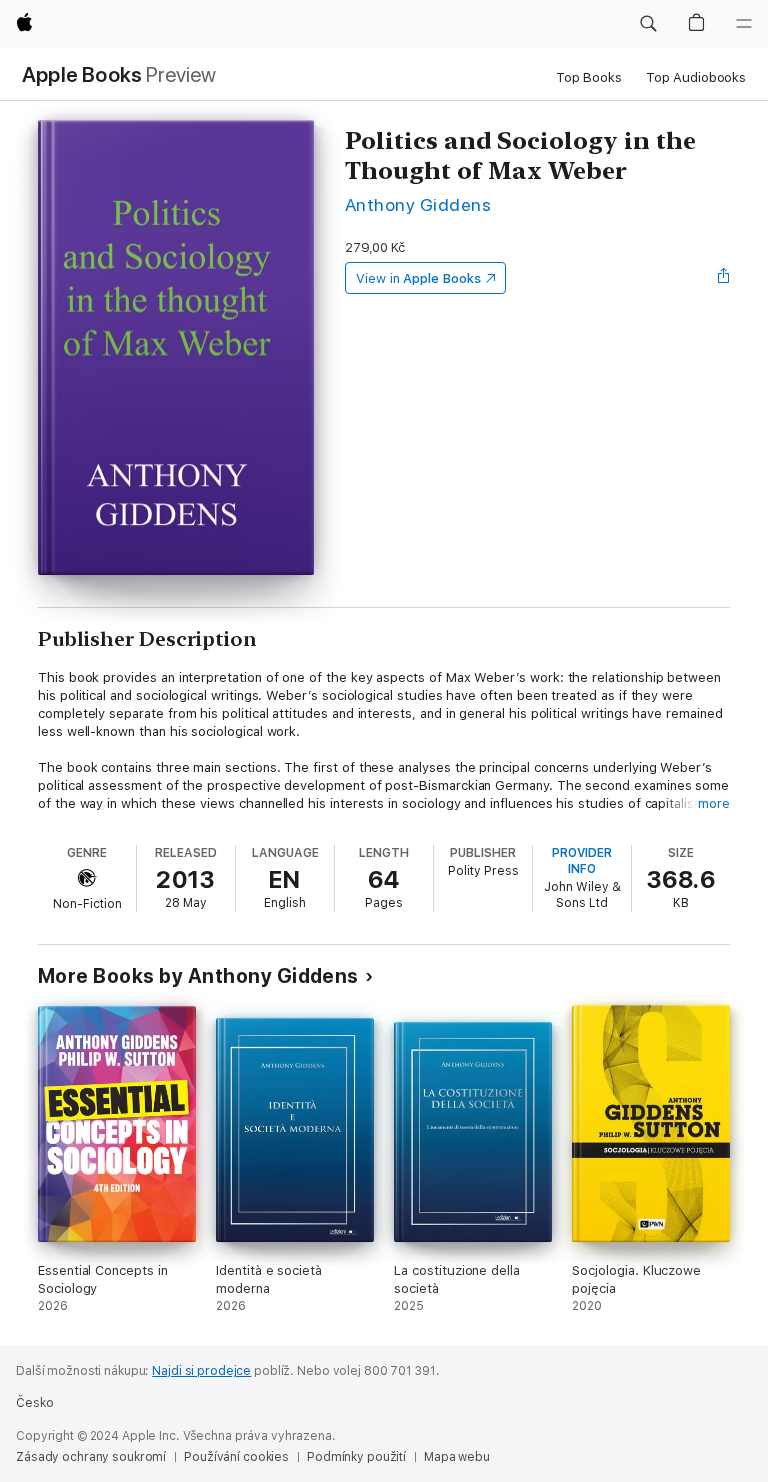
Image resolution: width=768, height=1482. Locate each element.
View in (418, 278)
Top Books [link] (589, 77)
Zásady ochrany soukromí (91, 1457)
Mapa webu (457, 1457)
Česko (34, 1403)
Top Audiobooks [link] (696, 77)
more (714, 803)
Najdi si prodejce (201, 1371)
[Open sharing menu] (724, 278)
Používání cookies (236, 1457)
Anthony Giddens (418, 204)
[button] (648, 24)
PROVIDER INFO (582, 861)
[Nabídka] (744, 24)
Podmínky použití (356, 1457)
